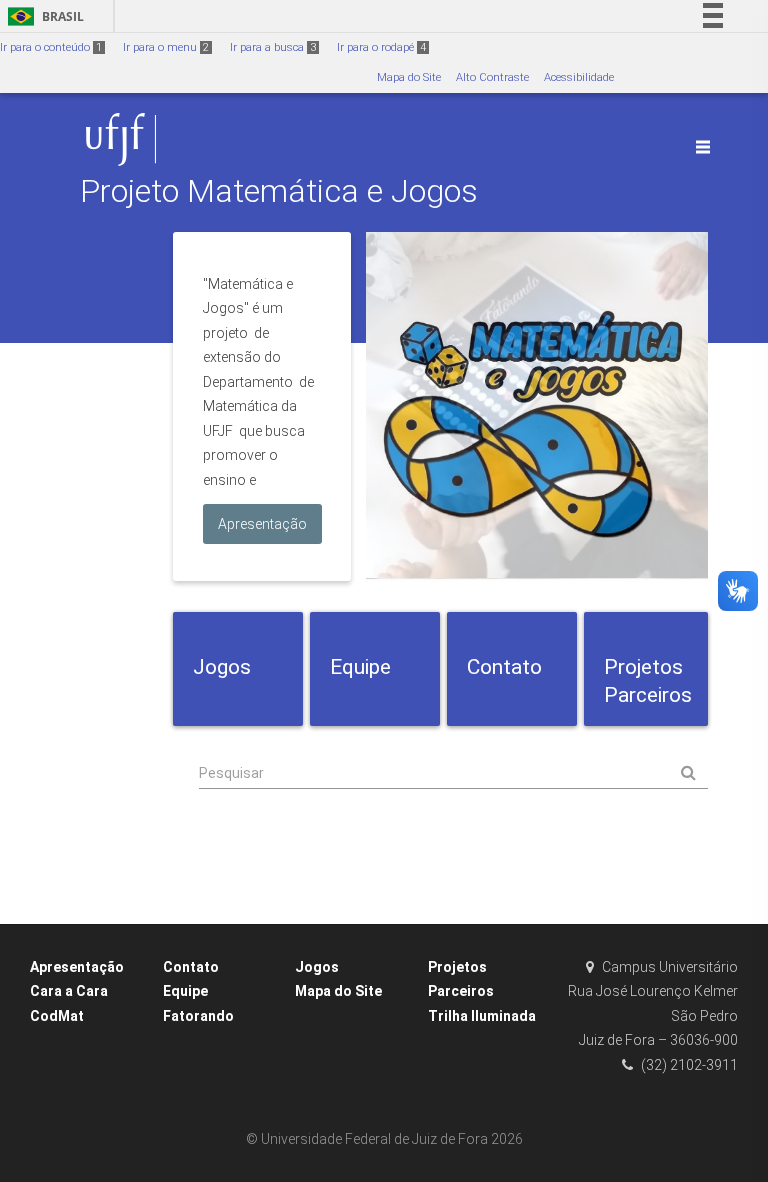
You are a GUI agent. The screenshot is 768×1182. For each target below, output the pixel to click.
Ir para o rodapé (381, 47)
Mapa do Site (409, 77)
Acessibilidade (579, 77)
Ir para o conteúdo (51, 47)
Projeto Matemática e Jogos (279, 191)
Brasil (42, 16)
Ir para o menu (166, 47)
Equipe (185, 991)
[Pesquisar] (453, 773)
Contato (191, 967)
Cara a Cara (69, 991)
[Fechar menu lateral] (703, 147)
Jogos (317, 967)
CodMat (57, 1016)
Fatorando (198, 1016)
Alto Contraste (492, 77)
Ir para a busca (273, 47)
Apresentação (77, 967)
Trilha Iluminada (482, 1016)
